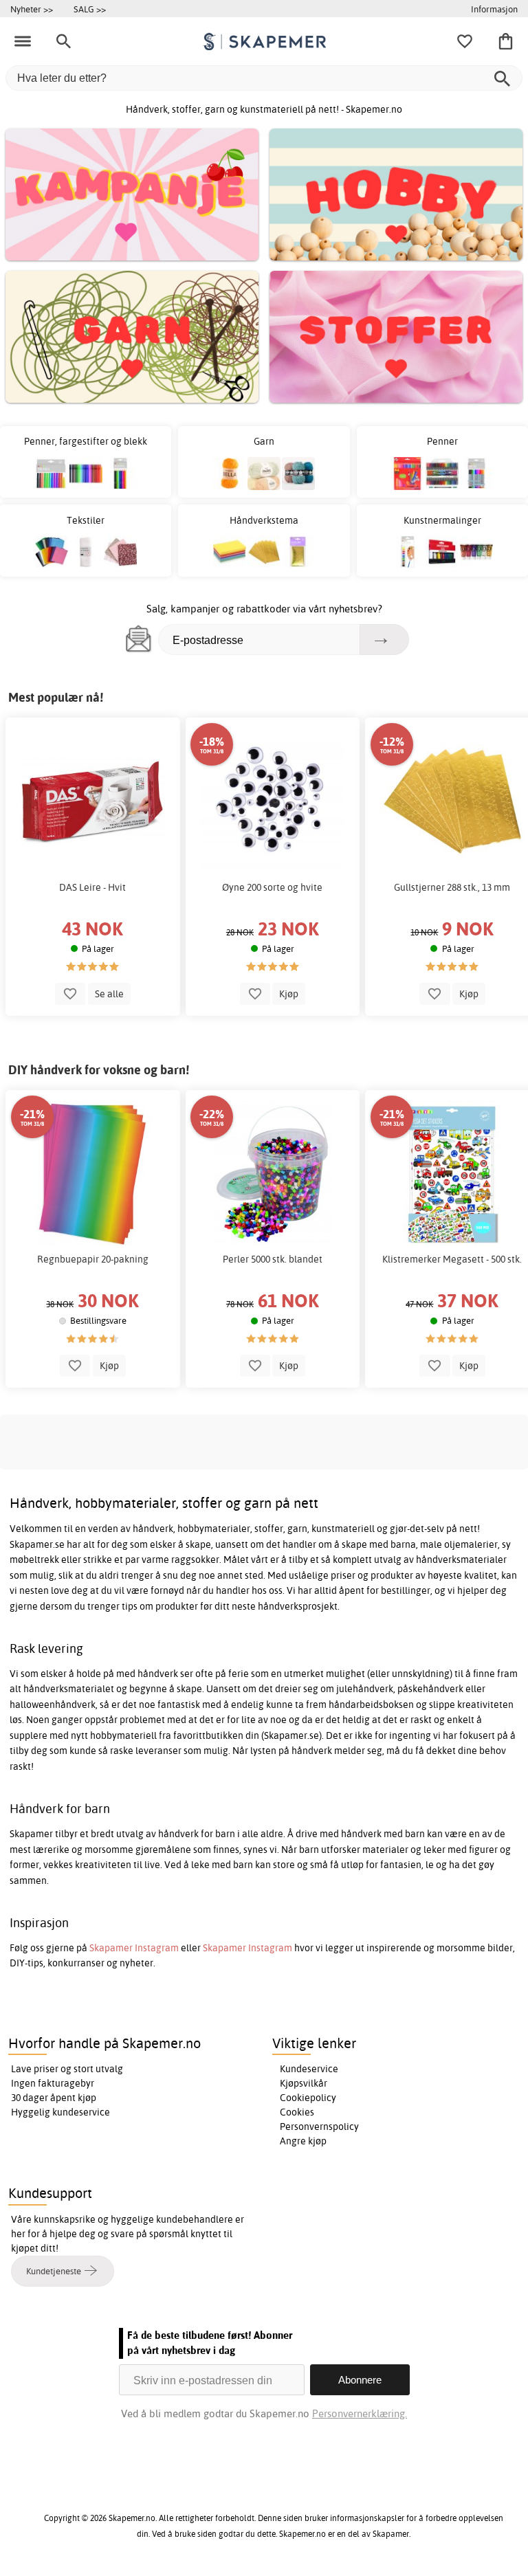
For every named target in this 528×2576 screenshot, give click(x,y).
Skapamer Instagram (134, 1948)
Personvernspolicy (319, 2127)
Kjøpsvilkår (304, 2083)
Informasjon (494, 9)
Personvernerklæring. (360, 2413)
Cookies (297, 2112)
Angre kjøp (303, 2141)
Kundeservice (309, 2069)
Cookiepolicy (308, 2098)
